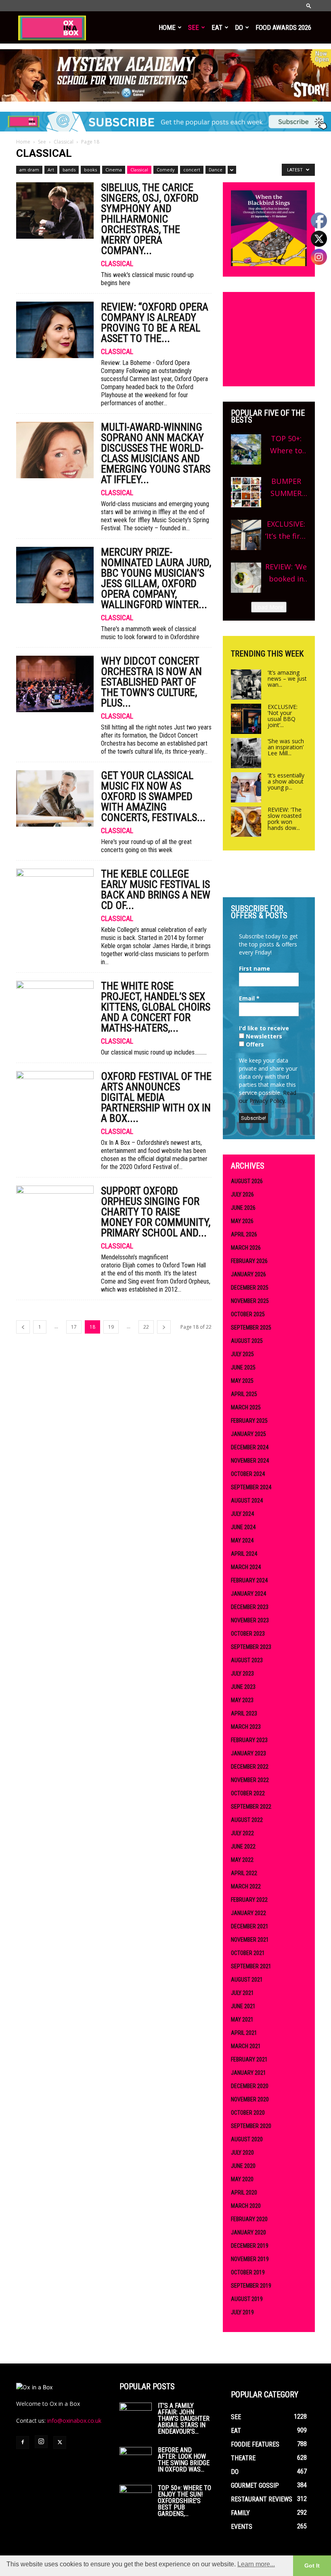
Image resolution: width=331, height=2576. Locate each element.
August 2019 (247, 2299)
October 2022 (248, 1793)
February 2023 (249, 1740)
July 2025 (242, 1354)
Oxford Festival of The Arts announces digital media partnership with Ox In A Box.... (156, 1097)
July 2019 (242, 2312)
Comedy (166, 170)
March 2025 (246, 1407)
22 (146, 1327)
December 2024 (250, 1447)
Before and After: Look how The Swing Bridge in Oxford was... (184, 2460)
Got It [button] (312, 2566)
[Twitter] (60, 2443)
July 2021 (242, 1993)
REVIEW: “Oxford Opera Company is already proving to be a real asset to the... (155, 323)
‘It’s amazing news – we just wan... (287, 678)
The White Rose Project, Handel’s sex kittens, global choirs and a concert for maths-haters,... (156, 1007)
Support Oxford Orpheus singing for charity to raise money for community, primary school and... (156, 1212)
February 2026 (249, 1261)
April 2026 (244, 1234)
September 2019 (251, 2286)
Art (51, 170)
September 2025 (251, 1328)
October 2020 (248, 2113)
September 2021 (251, 1966)
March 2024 (246, 1567)
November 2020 (250, 2099)
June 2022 (243, 1847)
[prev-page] (23, 1327)
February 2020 (249, 2219)
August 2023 (247, 1660)
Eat (217, 27)
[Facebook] (23, 2443)
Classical (64, 142)
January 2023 (248, 1753)
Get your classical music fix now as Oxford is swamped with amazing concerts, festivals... (153, 796)
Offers (254, 1044)
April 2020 (244, 2193)
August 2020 (247, 2139)
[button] (309, 5)
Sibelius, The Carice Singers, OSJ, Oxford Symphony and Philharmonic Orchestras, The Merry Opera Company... (150, 219)
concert (192, 170)
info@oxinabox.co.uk (74, 2421)
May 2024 (242, 1540)
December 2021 (250, 1926)
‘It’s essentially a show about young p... (286, 781)
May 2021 (242, 2020)
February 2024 (249, 1580)
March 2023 (246, 1727)
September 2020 (251, 2126)
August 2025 (247, 1341)
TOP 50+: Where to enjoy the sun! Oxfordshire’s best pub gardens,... (184, 2501)
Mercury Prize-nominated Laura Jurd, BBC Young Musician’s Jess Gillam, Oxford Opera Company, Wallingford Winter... (156, 578)
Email (249, 998)
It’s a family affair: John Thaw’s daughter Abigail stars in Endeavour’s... (184, 2419)
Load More (269, 607)
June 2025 (243, 1367)
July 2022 (242, 1833)
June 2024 (243, 1527)
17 (74, 1327)
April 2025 (244, 1394)
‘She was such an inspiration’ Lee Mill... (286, 747)
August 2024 (247, 1501)
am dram (29, 170)
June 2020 (243, 2166)
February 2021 (249, 2059)
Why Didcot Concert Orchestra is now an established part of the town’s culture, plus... (151, 682)
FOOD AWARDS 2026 (283, 27)
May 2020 (242, 2179)
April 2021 (244, 2033)
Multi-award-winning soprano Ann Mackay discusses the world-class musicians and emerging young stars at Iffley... (156, 453)
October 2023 (248, 1634)
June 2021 (243, 2006)
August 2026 (247, 1181)
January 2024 (248, 1594)
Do (239, 27)
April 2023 (244, 1713)
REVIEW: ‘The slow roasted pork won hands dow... (285, 819)
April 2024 (244, 1554)
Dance (216, 170)
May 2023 (242, 1700)
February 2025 (249, 1421)
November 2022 (250, 1780)
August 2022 (247, 1820)
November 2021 (250, 1940)
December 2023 (250, 1607)
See (194, 27)
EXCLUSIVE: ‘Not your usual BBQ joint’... (283, 716)
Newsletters (263, 1036)
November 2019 (250, 2259)
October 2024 (248, 1474)
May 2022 (242, 1860)
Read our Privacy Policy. (268, 1097)
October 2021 (248, 1953)
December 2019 (250, 2246)
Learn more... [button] (256, 2564)
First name (255, 968)
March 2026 (246, 1248)
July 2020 (242, 2153)
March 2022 (246, 1886)
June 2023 (243, 1687)
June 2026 (243, 1208)
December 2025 (250, 1288)
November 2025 (250, 1301)
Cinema (114, 170)
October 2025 (248, 1314)
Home (167, 27)
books (90, 170)
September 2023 (251, 1647)
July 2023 (242, 1674)
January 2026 (248, 1274)
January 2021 (248, 2073)
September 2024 (251, 1487)
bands (69, 170)
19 (111, 1327)
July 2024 (242, 1514)
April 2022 (244, 1873)
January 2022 (248, 1913)
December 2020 (250, 2086)
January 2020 (248, 2232)
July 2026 (242, 1194)
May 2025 (242, 1381)
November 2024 (250, 1461)
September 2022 (251, 1807)
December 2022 (250, 1767)
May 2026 (242, 1221)
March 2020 (246, 2206)
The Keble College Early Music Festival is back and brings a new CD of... (156, 890)
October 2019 (248, 2272)
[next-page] (164, 1327)
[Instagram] (41, 2442)
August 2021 (247, 1980)
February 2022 (249, 1900)
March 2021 (246, 2046)
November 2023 (250, 1620)
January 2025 (248, 1434)
